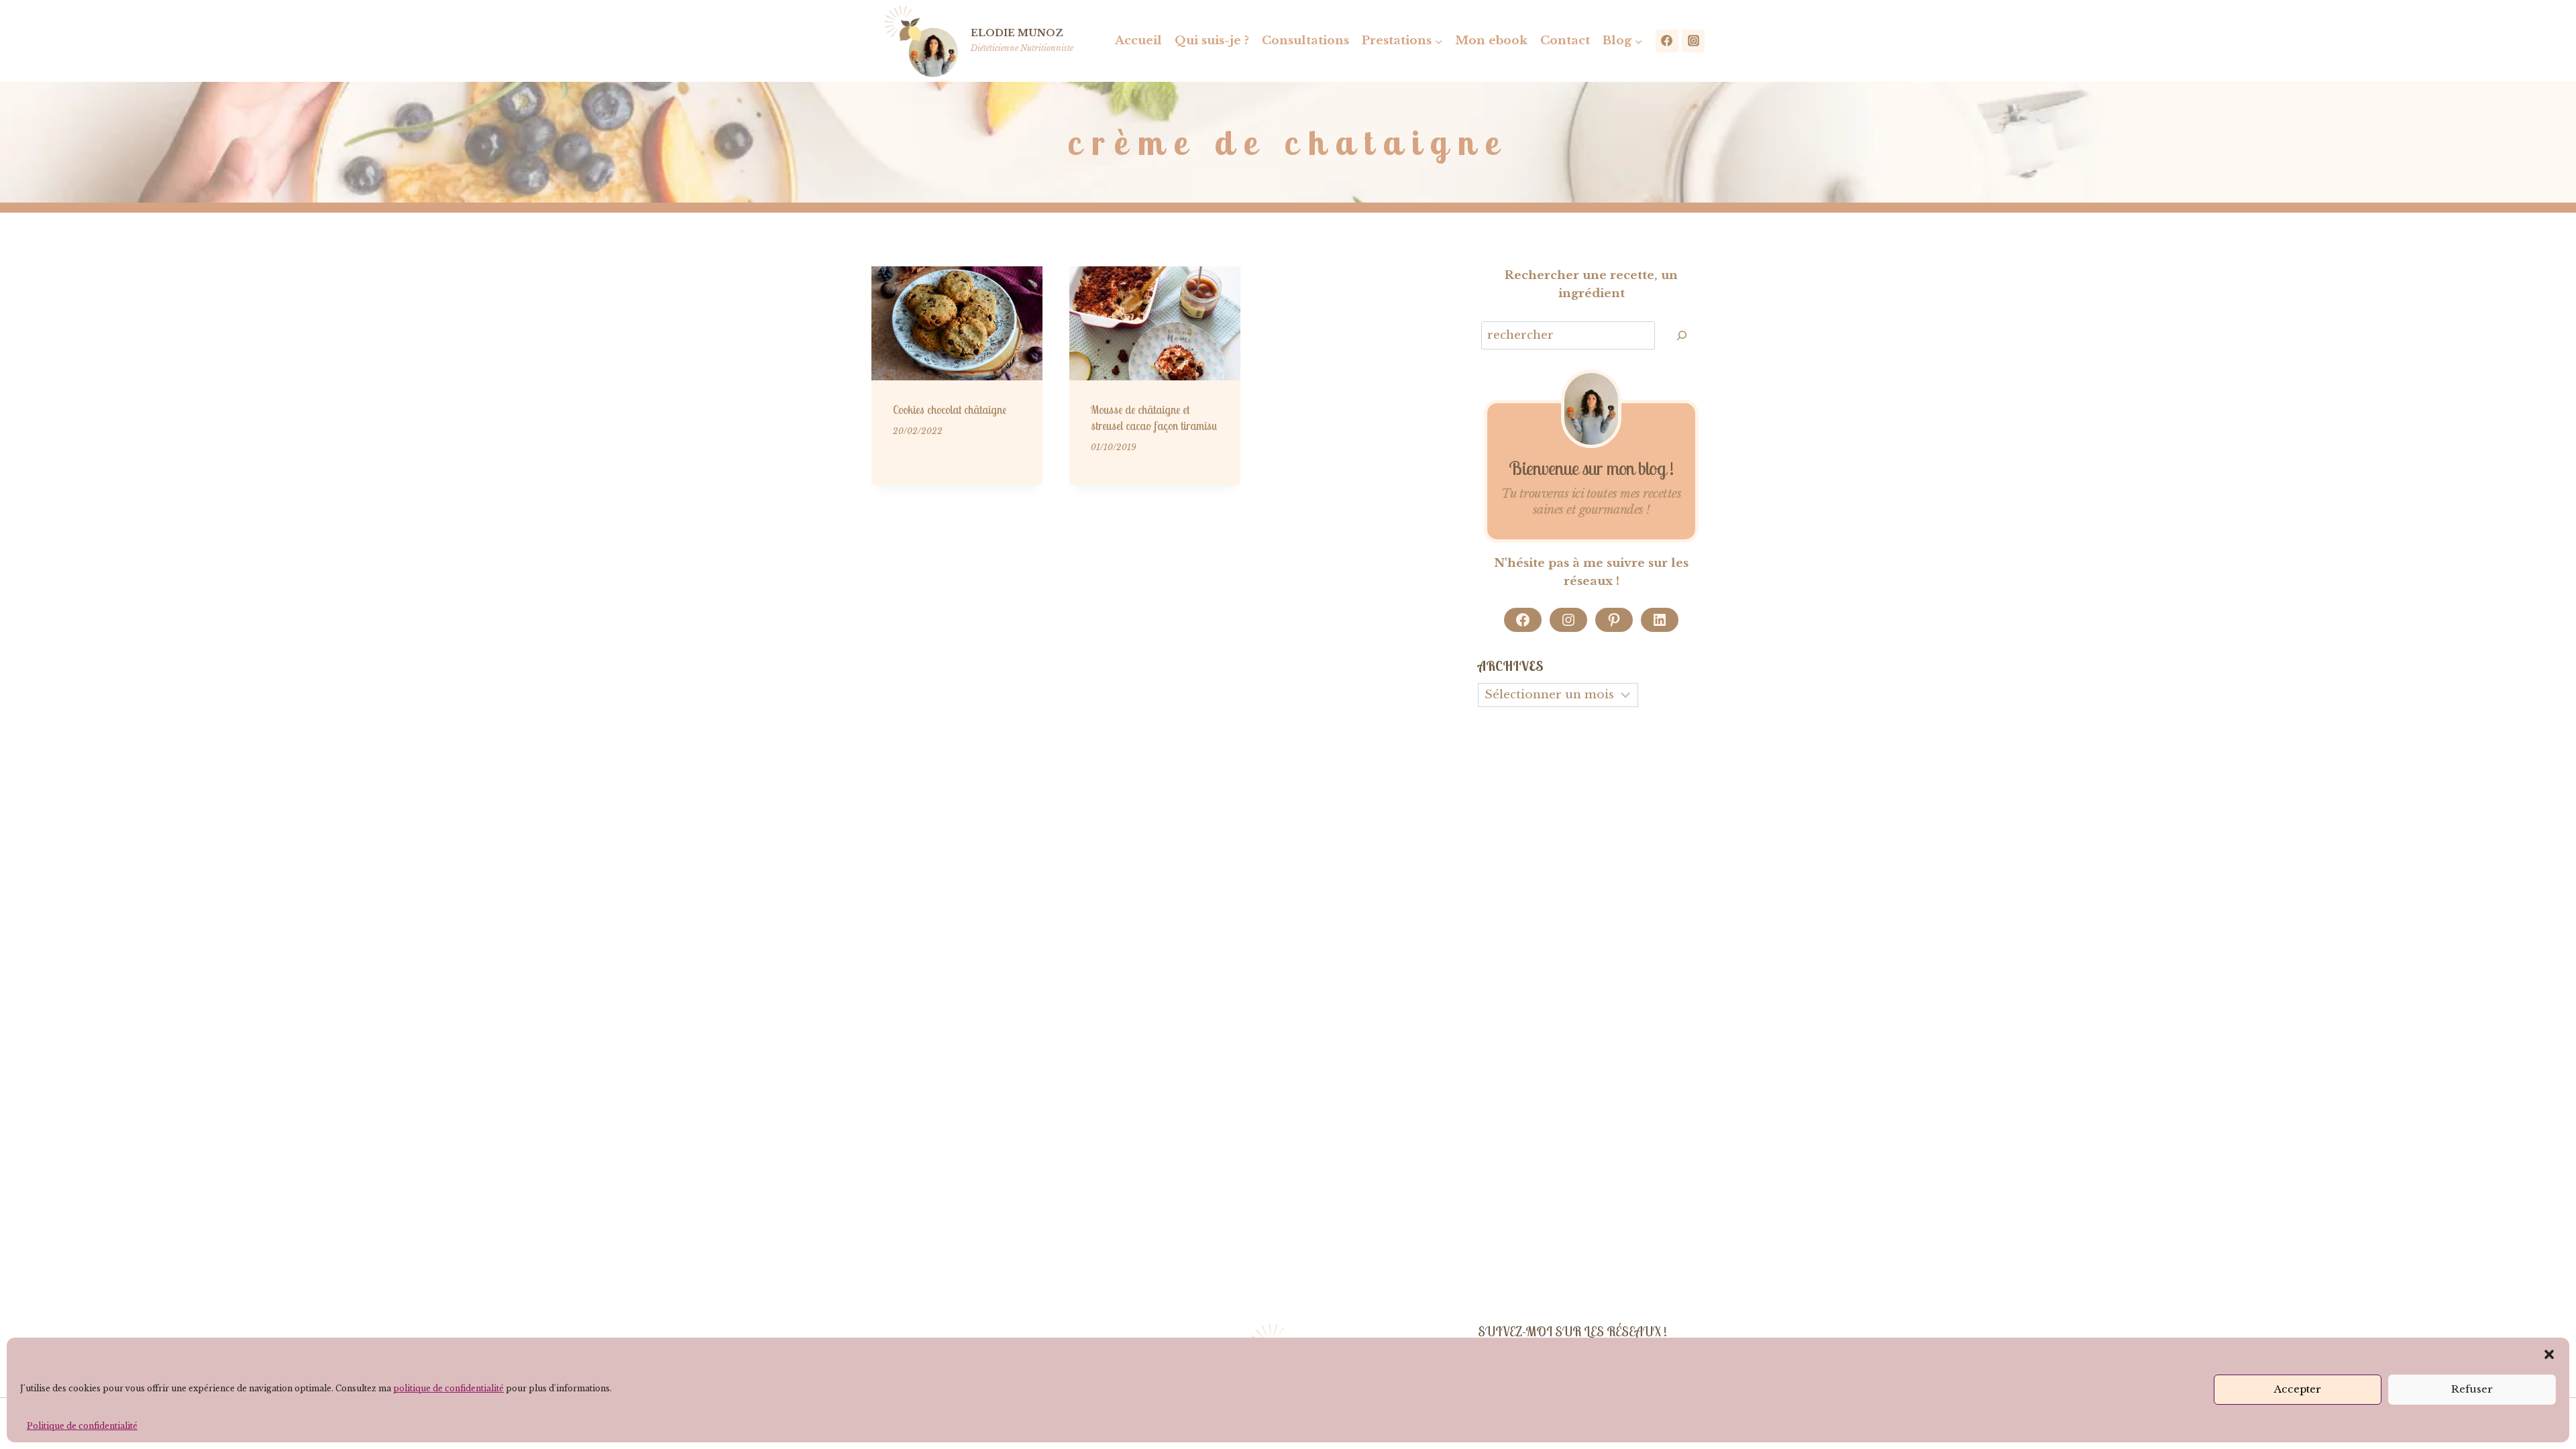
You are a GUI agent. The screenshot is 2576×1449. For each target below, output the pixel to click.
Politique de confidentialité (82, 1426)
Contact (1565, 41)
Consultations (1305, 41)
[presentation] (957, 323)
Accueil (1138, 41)
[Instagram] (1693, 41)
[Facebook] (1667, 41)
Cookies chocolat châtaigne (950, 410)
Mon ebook (1491, 41)
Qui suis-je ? (1212, 41)
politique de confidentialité (448, 1388)
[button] (2549, 1354)
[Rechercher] (1682, 336)
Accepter (2298, 1389)
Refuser (2472, 1389)
